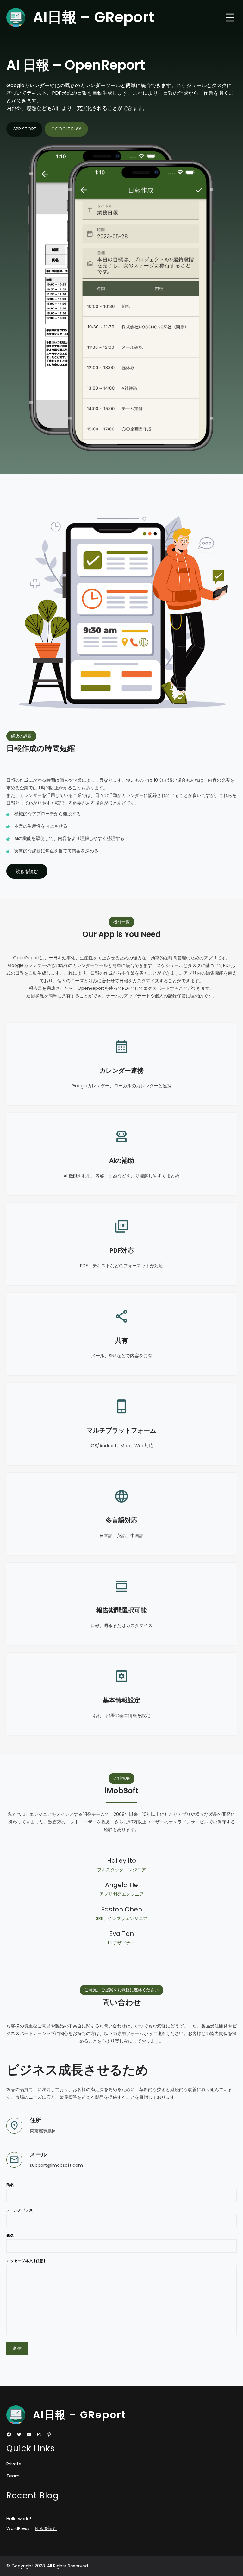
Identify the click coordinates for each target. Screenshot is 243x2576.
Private (14, 2464)
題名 (10, 2235)
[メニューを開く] (230, 17)
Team (13, 2476)
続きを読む (46, 2528)
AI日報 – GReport (93, 17)
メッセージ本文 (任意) (26, 2261)
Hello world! (19, 2519)
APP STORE (25, 129)
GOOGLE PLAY (66, 129)
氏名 (10, 2185)
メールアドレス (20, 2210)
